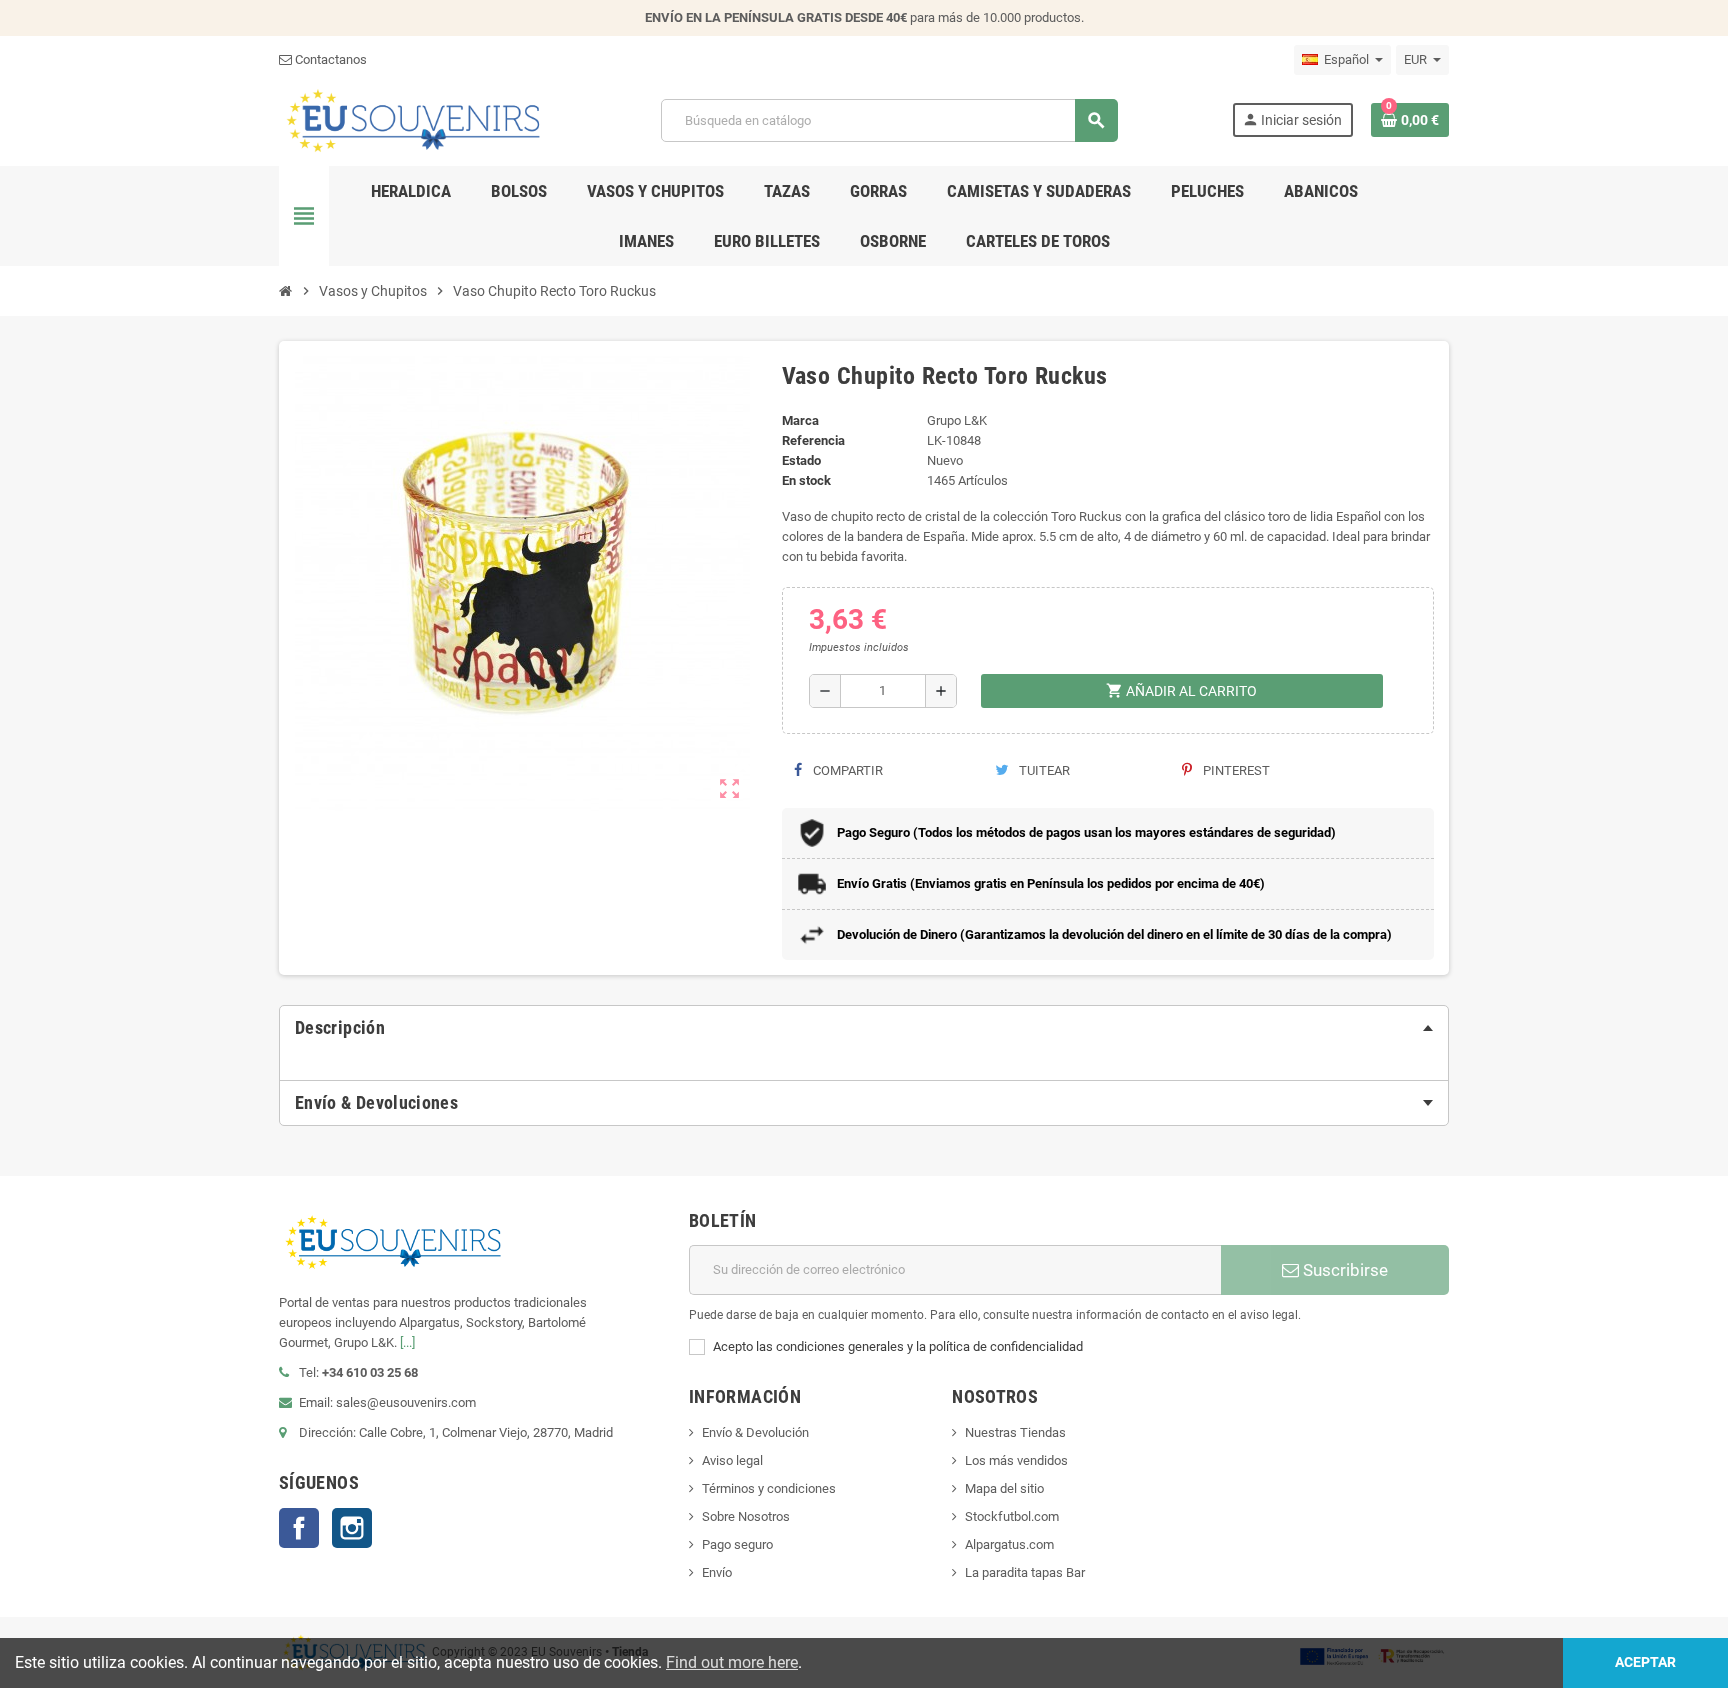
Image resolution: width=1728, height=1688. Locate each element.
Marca (800, 420)
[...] (407, 1342)
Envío (717, 1572)
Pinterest (1235, 770)
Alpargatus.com (1009, 1544)
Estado (801, 460)
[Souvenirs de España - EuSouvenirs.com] (413, 119)
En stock (806, 480)
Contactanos (329, 59)
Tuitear (1043, 770)
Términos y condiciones (769, 1488)
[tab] (864, 1028)
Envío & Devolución (755, 1432)
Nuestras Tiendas (1015, 1432)
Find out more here (732, 1662)
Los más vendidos (1016, 1460)
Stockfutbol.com (1012, 1516)
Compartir (846, 770)
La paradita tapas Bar (1025, 1572)
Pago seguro (737, 1544)
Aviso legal (732, 1460)
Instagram (352, 1528)
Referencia (813, 440)
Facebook (299, 1528)
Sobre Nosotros (746, 1516)
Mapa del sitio (1004, 1488)
